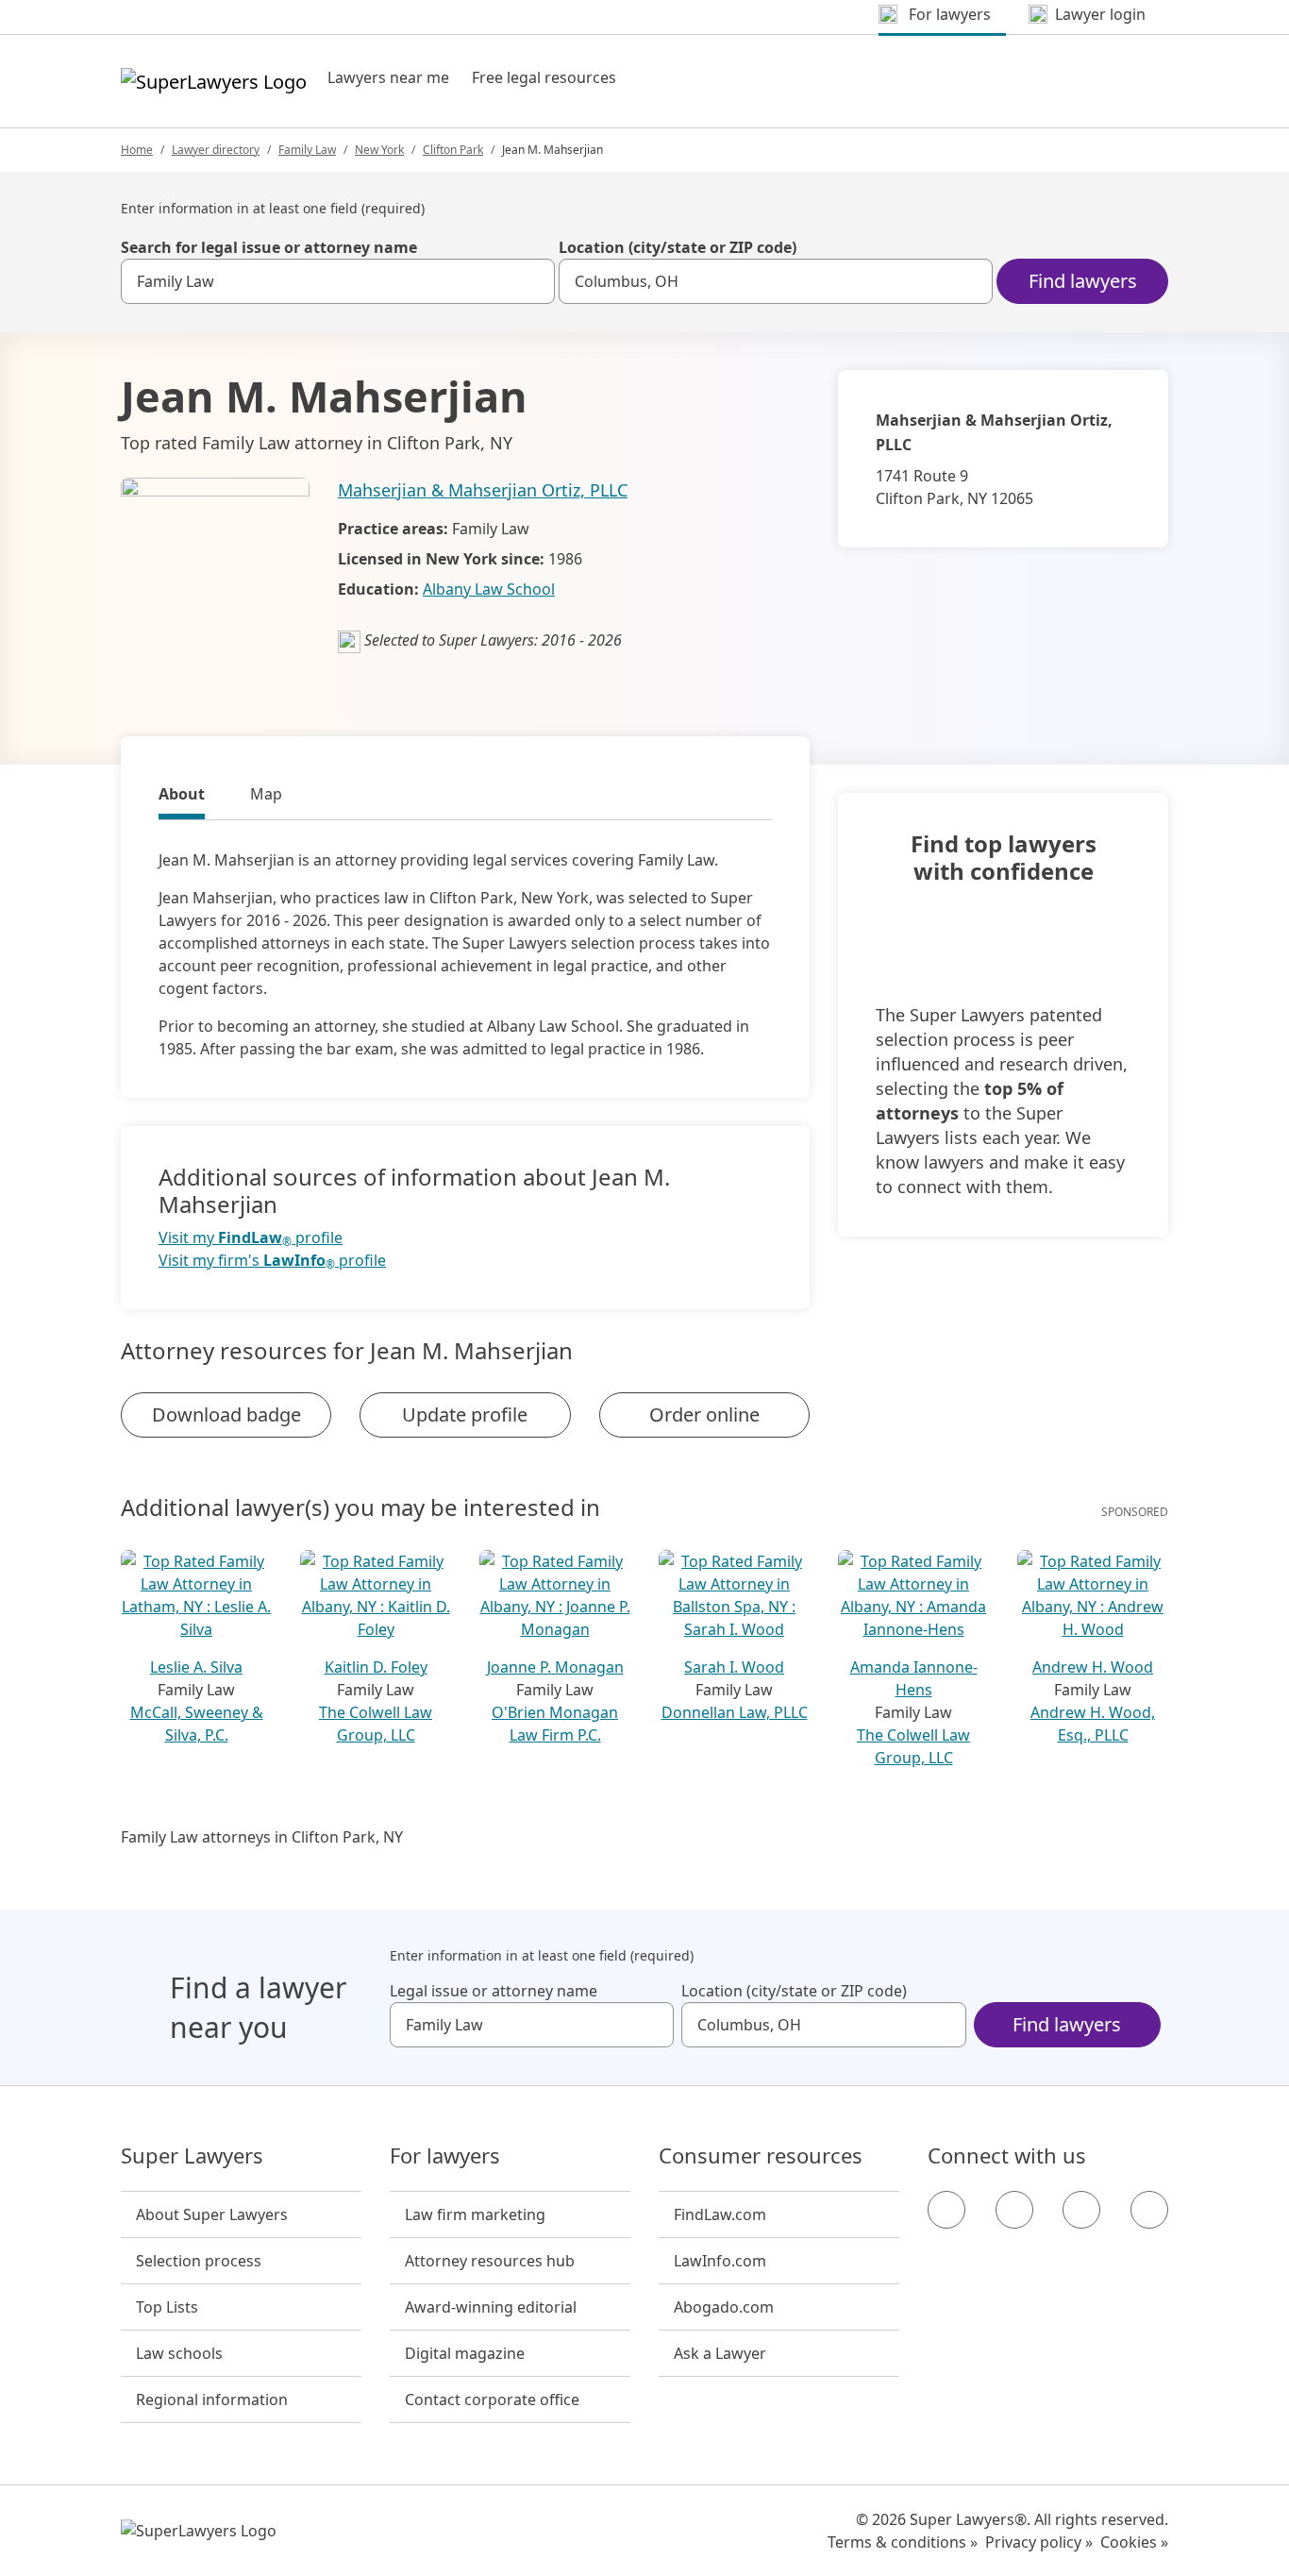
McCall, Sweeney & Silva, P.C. (197, 1724)
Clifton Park (453, 150)
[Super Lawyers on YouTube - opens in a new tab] (1081, 2210)
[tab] (182, 797)
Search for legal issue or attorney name (269, 247)
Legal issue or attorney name (494, 1991)
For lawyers (445, 2156)
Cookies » (1134, 2542)
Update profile (465, 1414)
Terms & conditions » (903, 2542)
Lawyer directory (216, 150)
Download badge (226, 1414)
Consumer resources (761, 2156)
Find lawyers (1083, 281)
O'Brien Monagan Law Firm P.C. (555, 1724)
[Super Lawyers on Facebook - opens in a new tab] (946, 2210)
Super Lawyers (192, 2156)
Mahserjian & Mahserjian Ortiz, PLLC (483, 490)
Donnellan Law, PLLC (735, 1712)
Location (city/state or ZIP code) (678, 247)
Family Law (307, 150)
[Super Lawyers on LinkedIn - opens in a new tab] (1149, 2210)
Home (137, 150)
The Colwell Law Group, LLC (376, 1724)
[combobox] (338, 281)
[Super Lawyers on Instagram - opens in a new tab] (1014, 2210)
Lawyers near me (388, 77)
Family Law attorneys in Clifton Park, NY (262, 1837)
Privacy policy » (1039, 2542)
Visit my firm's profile (272, 1261)
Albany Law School (489, 589)
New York (379, 150)
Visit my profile (251, 1238)
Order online (704, 1414)
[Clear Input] (532, 281)
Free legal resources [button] (544, 77)
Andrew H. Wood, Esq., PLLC (1093, 1724)
